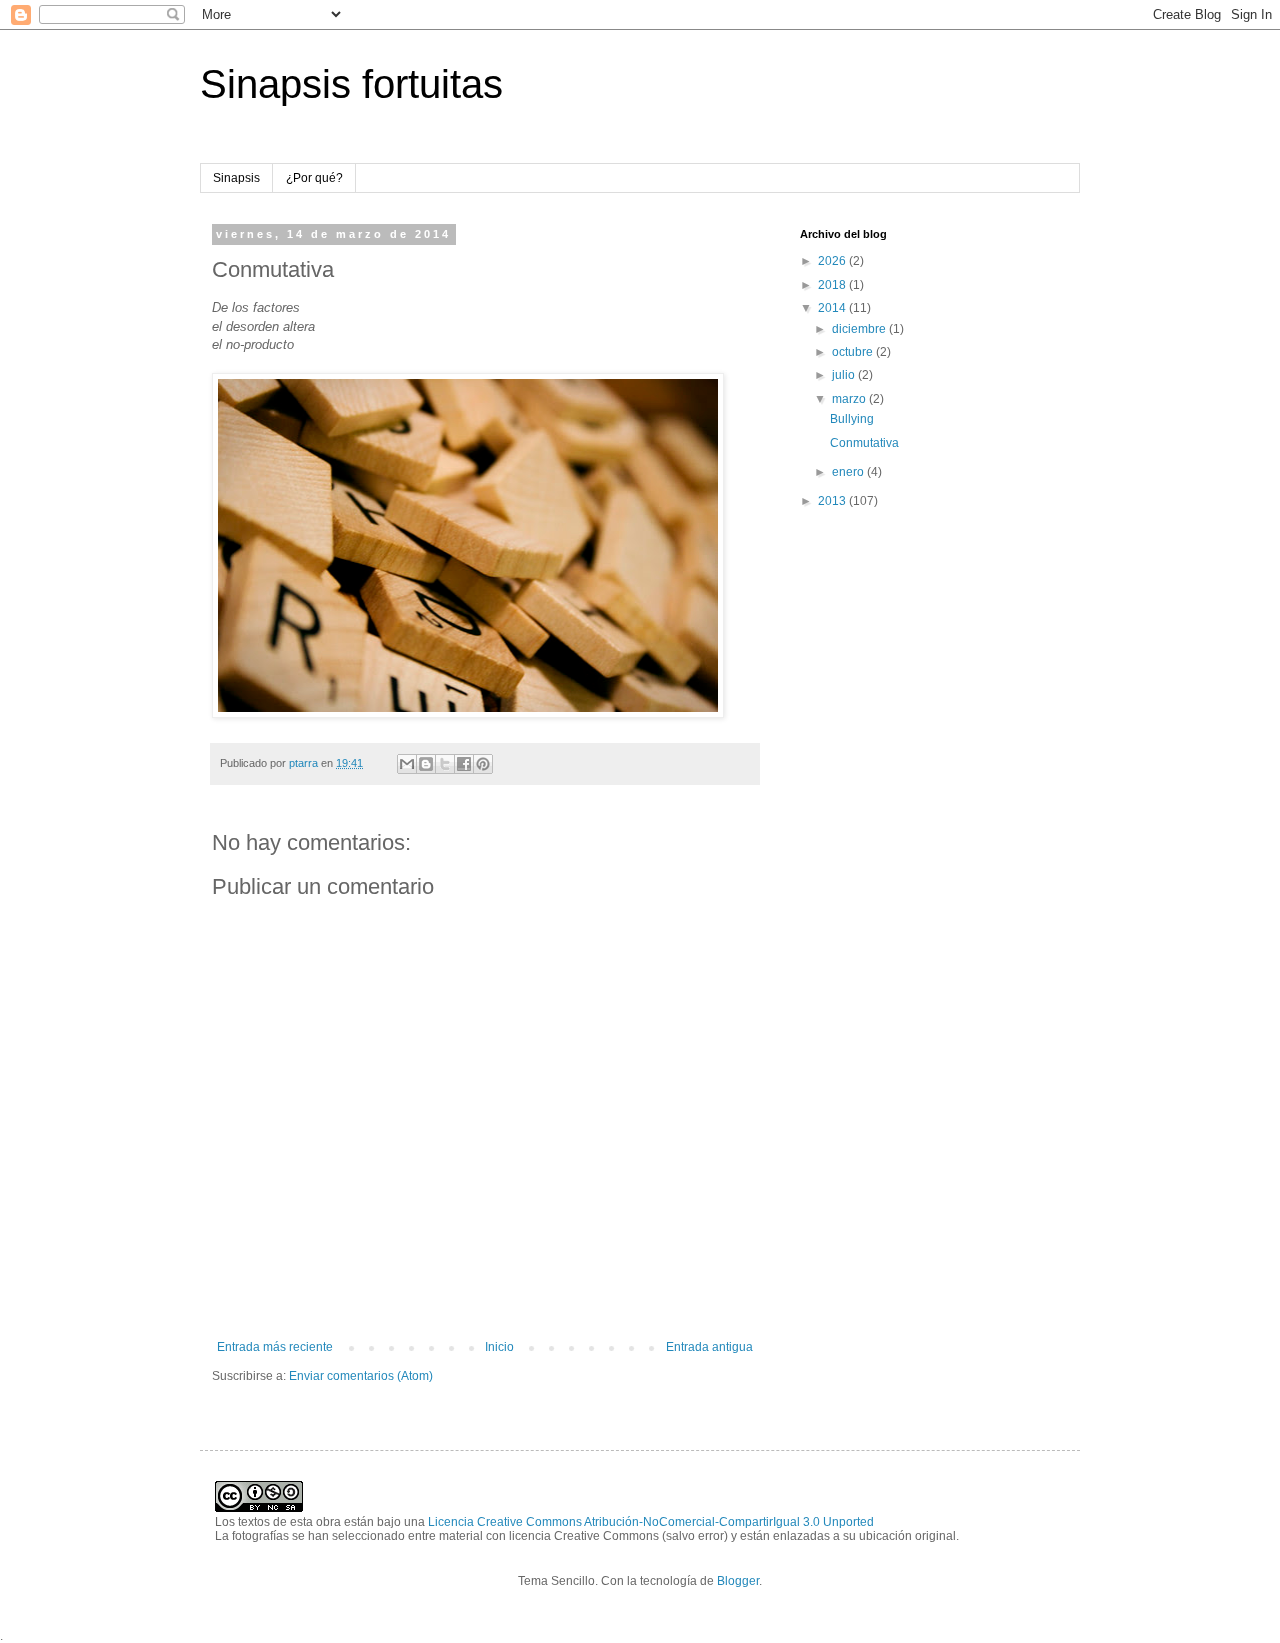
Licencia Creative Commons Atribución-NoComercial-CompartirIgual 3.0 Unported (651, 1522)
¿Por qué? (314, 178)
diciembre (860, 329)
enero (849, 472)
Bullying (852, 419)
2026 (833, 261)
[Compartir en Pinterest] (483, 764)
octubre (854, 352)
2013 (833, 501)
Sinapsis (236, 178)
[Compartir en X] (445, 764)
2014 (833, 308)
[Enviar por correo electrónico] (407, 764)
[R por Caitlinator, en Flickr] (468, 713)
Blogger (738, 1581)
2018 (833, 285)
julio (845, 375)
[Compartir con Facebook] (464, 764)
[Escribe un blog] (426, 764)
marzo (850, 399)
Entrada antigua (709, 1347)
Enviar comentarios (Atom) (361, 1376)
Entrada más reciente (275, 1347)
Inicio (499, 1347)
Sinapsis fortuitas (351, 84)
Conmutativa (864, 443)
